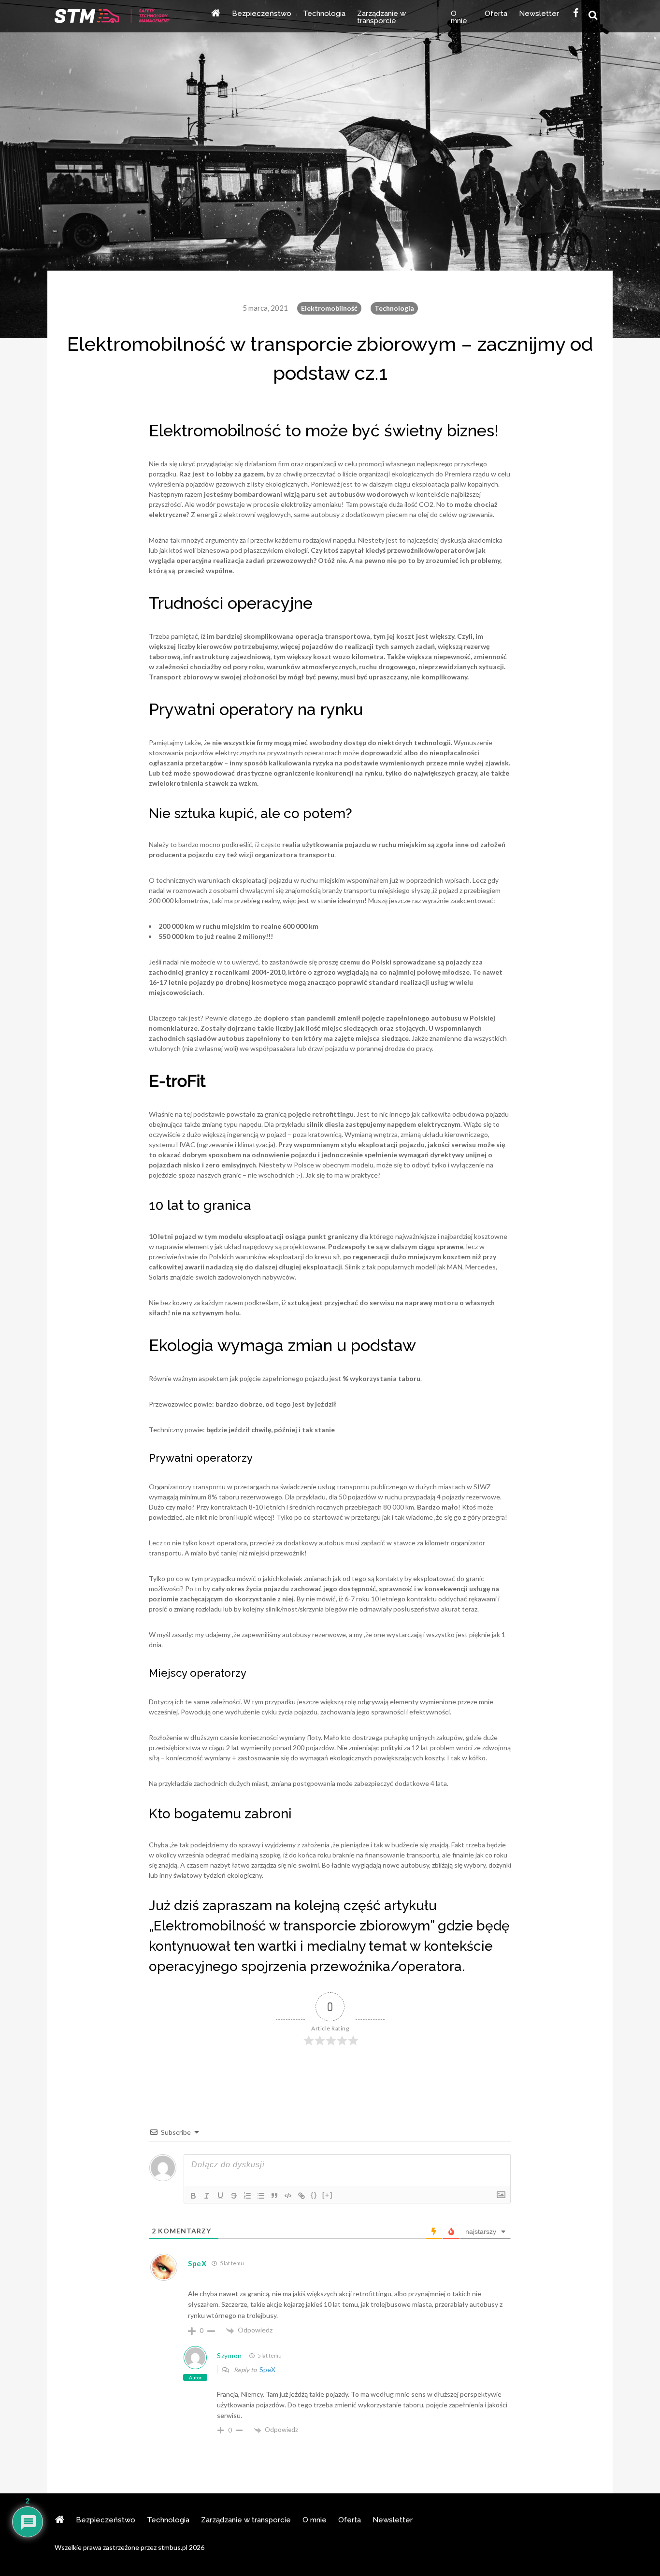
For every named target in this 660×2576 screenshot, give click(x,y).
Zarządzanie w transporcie (381, 18)
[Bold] (193, 2196)
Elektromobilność (329, 308)
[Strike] (234, 2196)
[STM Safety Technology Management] (112, 17)
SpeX (267, 2369)
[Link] (301, 2196)
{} (314, 2195)
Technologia (324, 14)
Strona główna (215, 16)
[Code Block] (288, 2196)
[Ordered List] (247, 2196)
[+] (328, 2195)
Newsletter (539, 14)
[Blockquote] (274, 2196)
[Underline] (220, 2196)
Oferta (496, 14)
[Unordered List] (261, 2196)
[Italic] (207, 2196)
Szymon (230, 2355)
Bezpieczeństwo (262, 14)
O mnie (459, 18)
